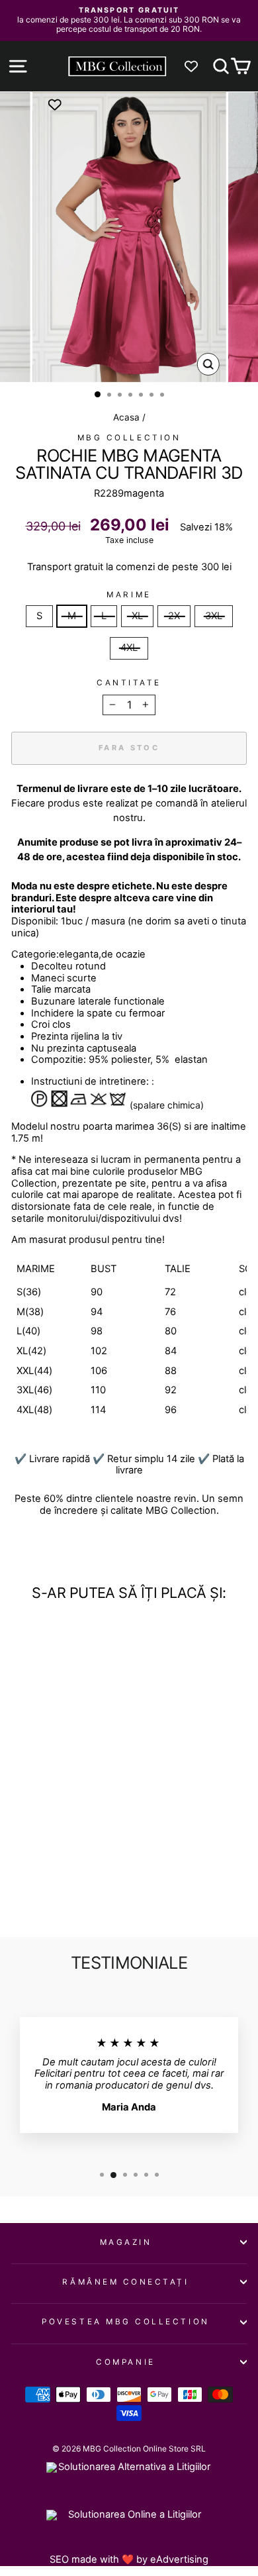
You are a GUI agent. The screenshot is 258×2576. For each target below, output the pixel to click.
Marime (129, 595)
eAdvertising (179, 2559)
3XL (214, 616)
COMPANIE (125, 2362)
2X (174, 616)
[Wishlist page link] (198, 66)
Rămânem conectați (125, 2282)
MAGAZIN (126, 2242)
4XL (129, 648)
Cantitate (129, 683)
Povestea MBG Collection (125, 2322)
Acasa (126, 417)
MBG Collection (129, 438)
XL (137, 616)
